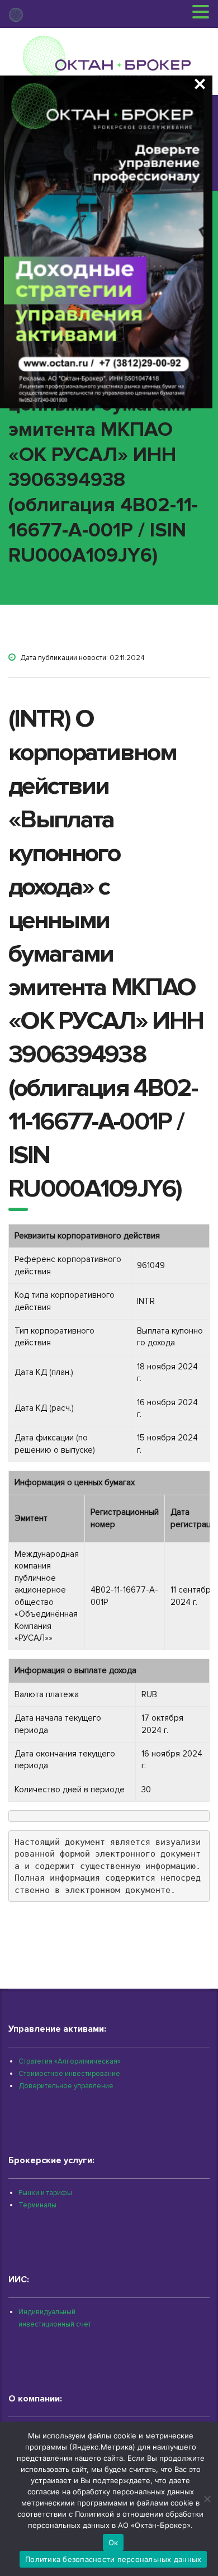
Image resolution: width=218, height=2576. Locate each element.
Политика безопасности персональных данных (113, 2559)
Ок (113, 2542)
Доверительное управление (66, 2086)
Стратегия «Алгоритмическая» (70, 2061)
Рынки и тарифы (45, 2193)
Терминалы (37, 2205)
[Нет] (207, 2499)
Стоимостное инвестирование (69, 2074)
